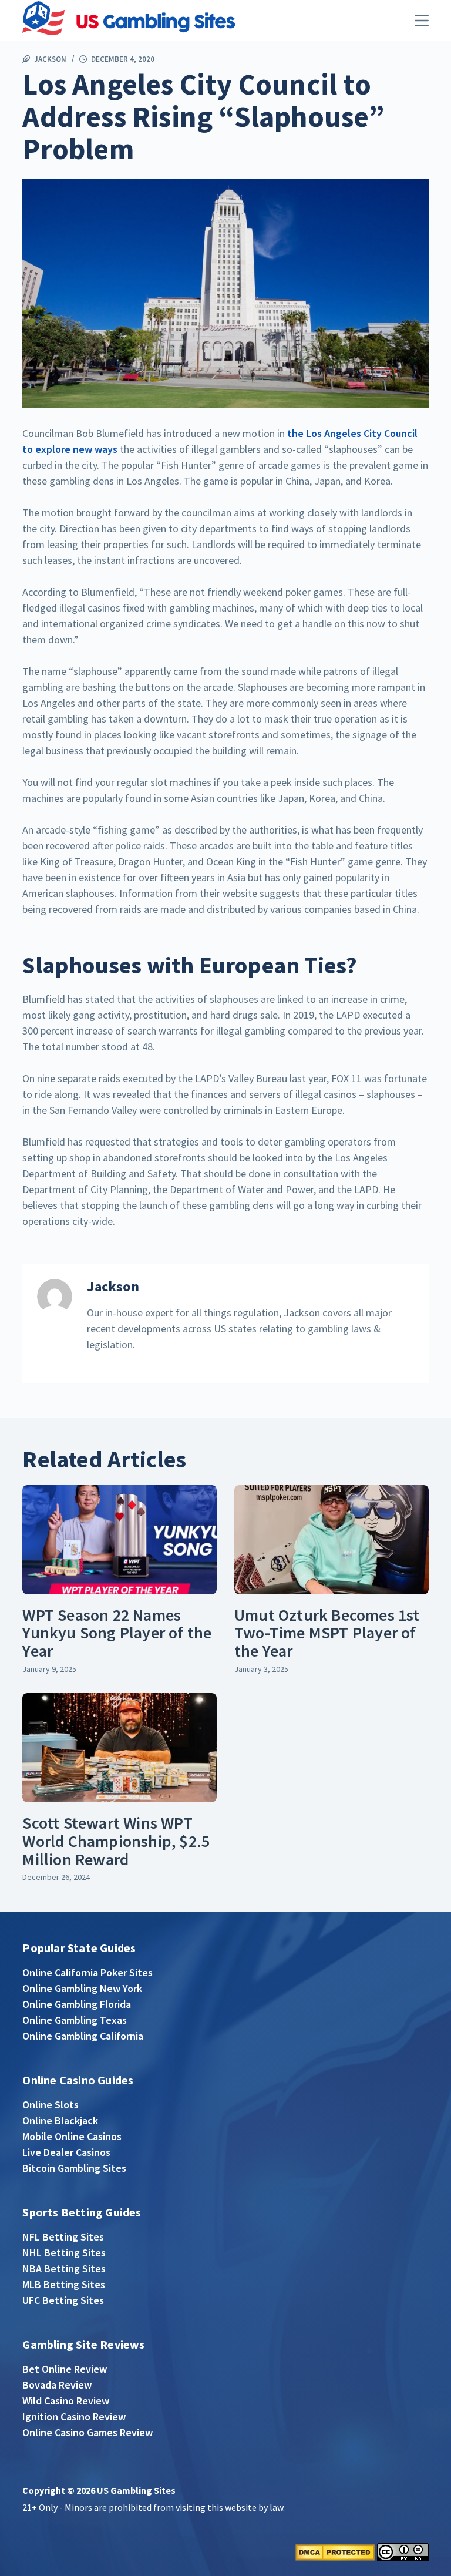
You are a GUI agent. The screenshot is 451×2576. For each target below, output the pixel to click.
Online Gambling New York (82, 1988)
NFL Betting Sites (63, 2237)
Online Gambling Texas (75, 2020)
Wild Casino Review (66, 2401)
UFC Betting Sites (63, 2300)
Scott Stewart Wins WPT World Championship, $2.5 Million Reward (116, 1841)
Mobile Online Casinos (72, 2136)
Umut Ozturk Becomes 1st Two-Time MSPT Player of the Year (327, 1633)
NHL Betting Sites (64, 2253)
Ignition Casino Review (74, 2417)
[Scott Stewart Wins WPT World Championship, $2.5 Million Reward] (120, 1748)
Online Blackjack (60, 2120)
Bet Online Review (65, 2369)
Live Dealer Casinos (66, 2152)
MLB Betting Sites (64, 2284)
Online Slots (51, 2105)
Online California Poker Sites (87, 1972)
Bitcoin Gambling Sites (74, 2168)
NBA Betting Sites (64, 2268)
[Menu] (422, 21)
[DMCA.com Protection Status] (335, 2551)
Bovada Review (57, 2385)
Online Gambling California (83, 2036)
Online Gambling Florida (77, 2004)
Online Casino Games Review (87, 2432)
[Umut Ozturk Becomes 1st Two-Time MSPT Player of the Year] (331, 1540)
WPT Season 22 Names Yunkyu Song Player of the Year (117, 1633)
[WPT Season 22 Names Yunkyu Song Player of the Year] (120, 1540)
